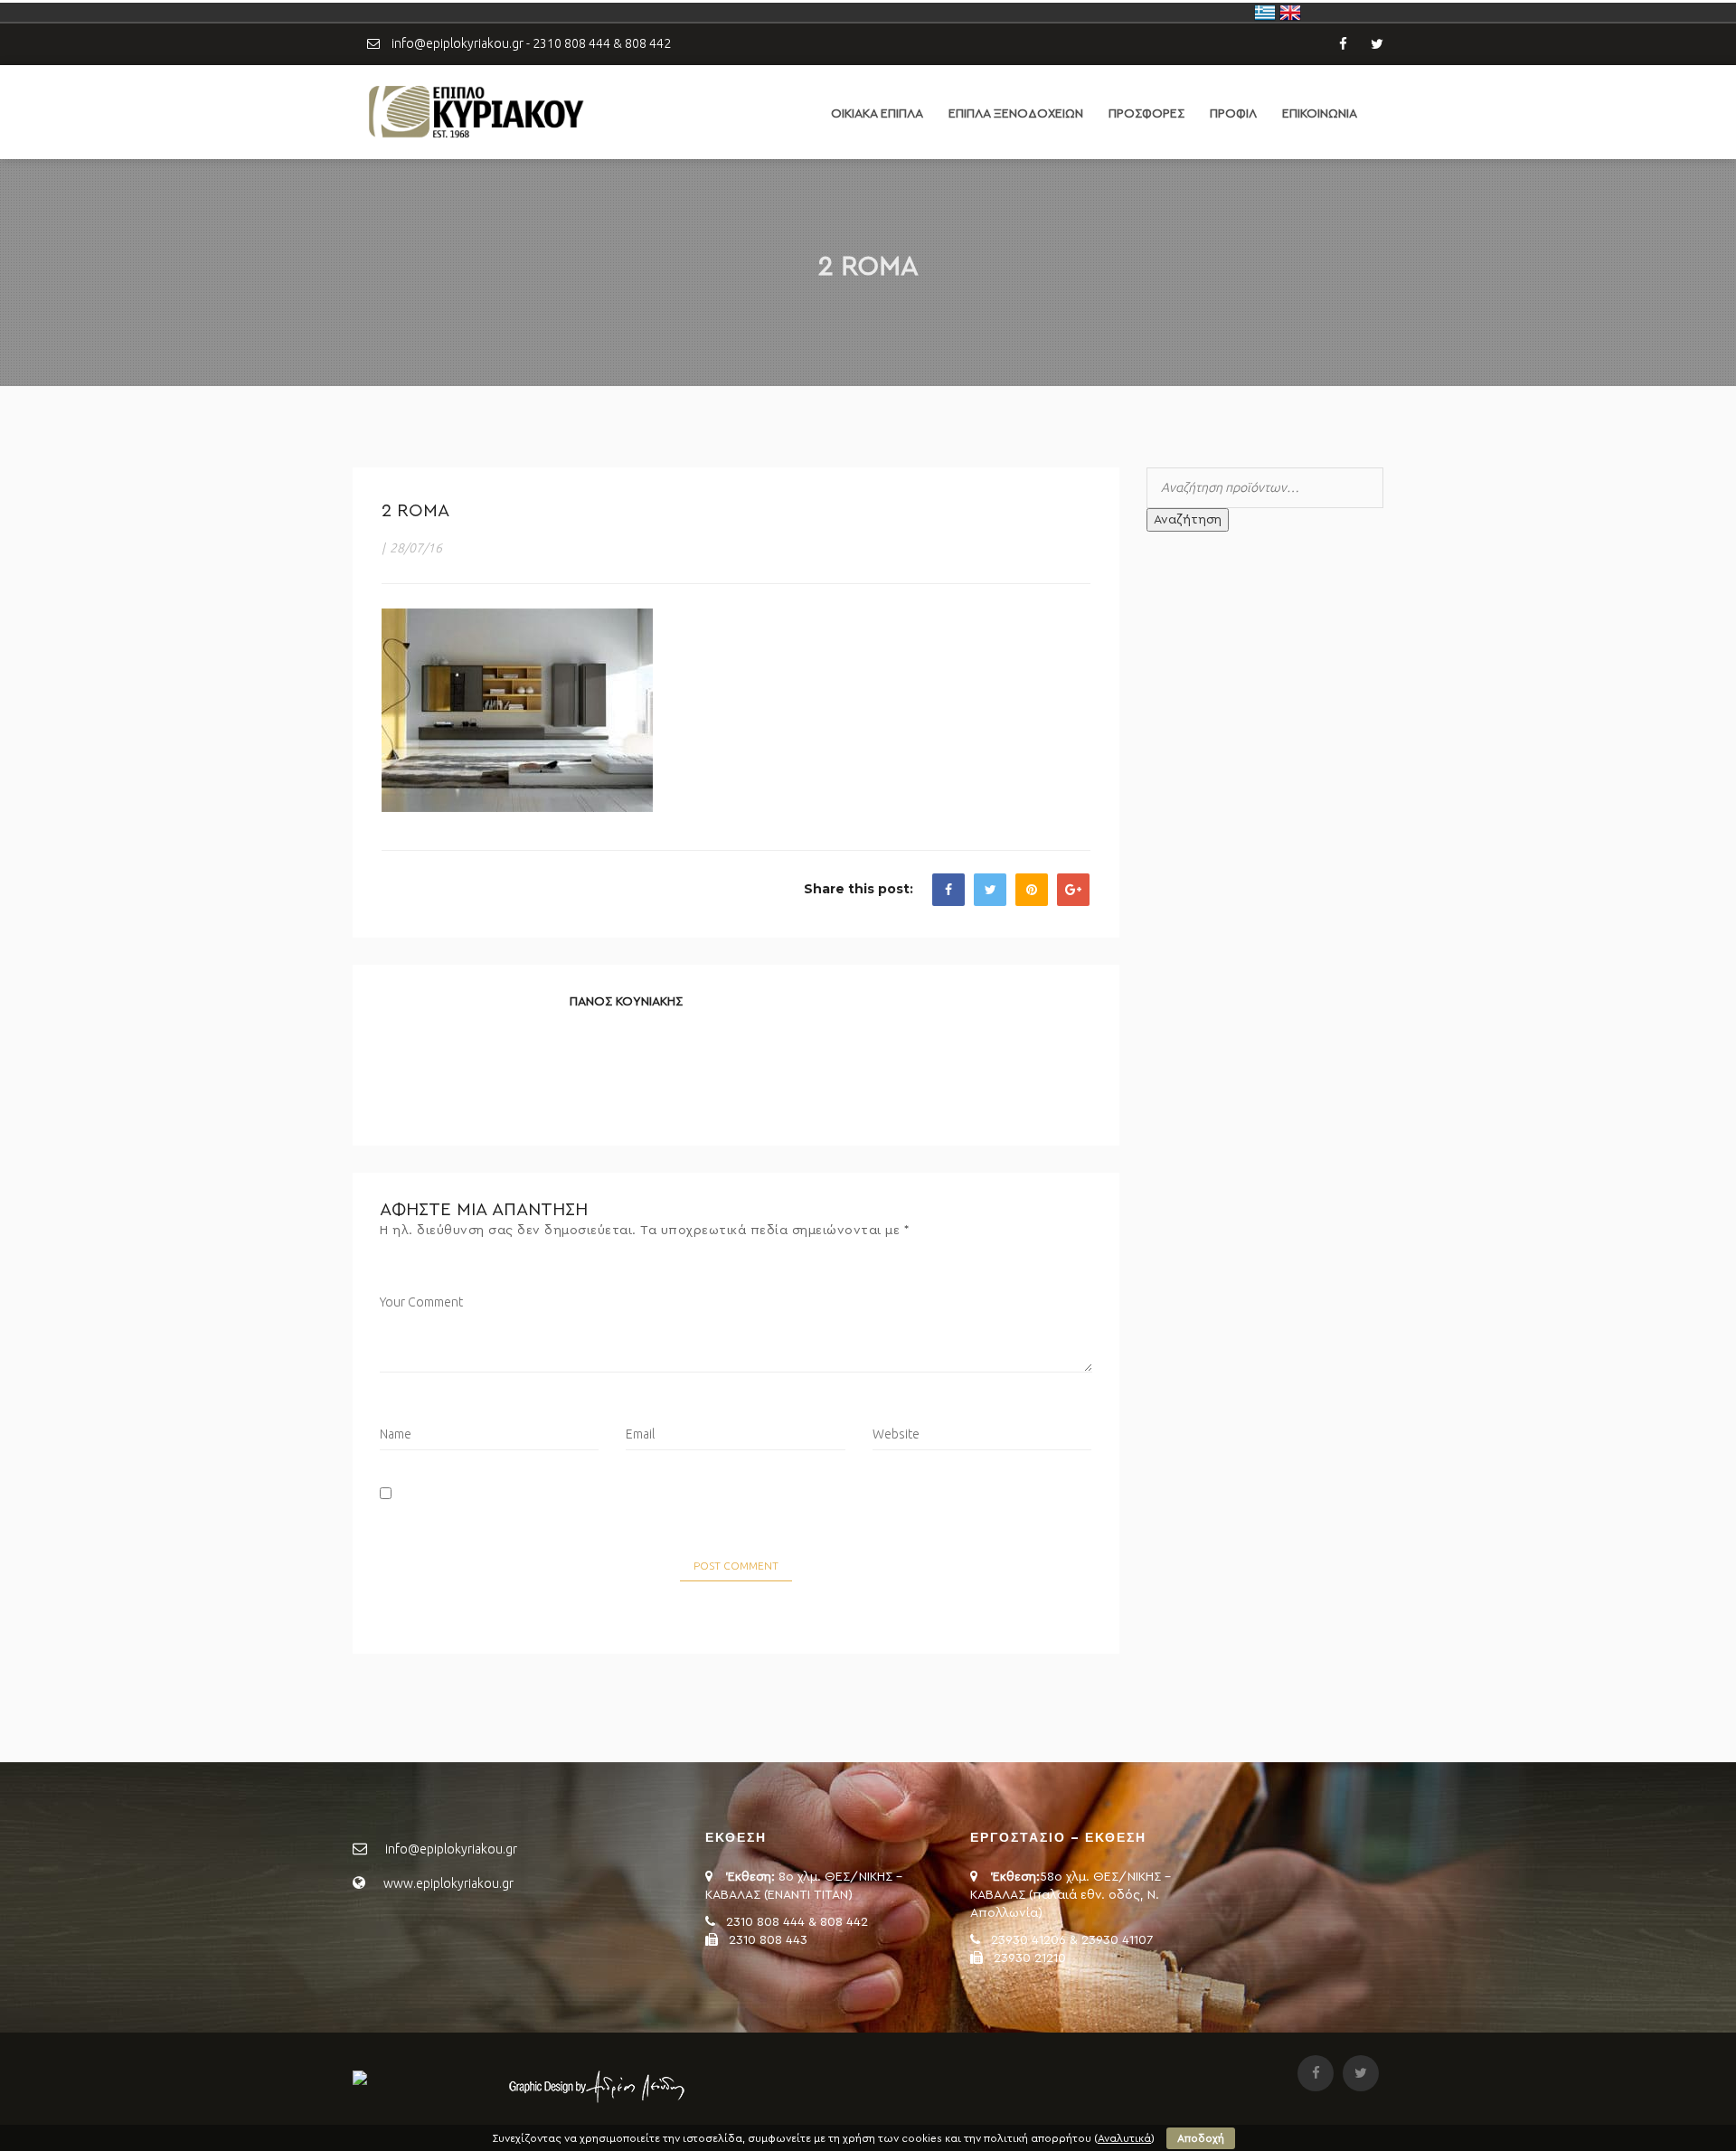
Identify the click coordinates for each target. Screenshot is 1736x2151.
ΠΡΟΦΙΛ (1233, 114)
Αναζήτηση (1188, 520)
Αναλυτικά (1124, 2138)
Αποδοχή (1201, 2138)
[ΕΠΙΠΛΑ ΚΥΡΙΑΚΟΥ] (475, 111)
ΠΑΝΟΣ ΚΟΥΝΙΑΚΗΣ (626, 1002)
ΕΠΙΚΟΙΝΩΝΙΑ (1320, 114)
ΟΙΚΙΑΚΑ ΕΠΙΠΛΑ (877, 114)
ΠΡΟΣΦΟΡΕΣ (1146, 114)
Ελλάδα (1265, 13)
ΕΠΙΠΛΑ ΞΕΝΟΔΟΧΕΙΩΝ (1016, 114)
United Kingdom (1290, 13)
